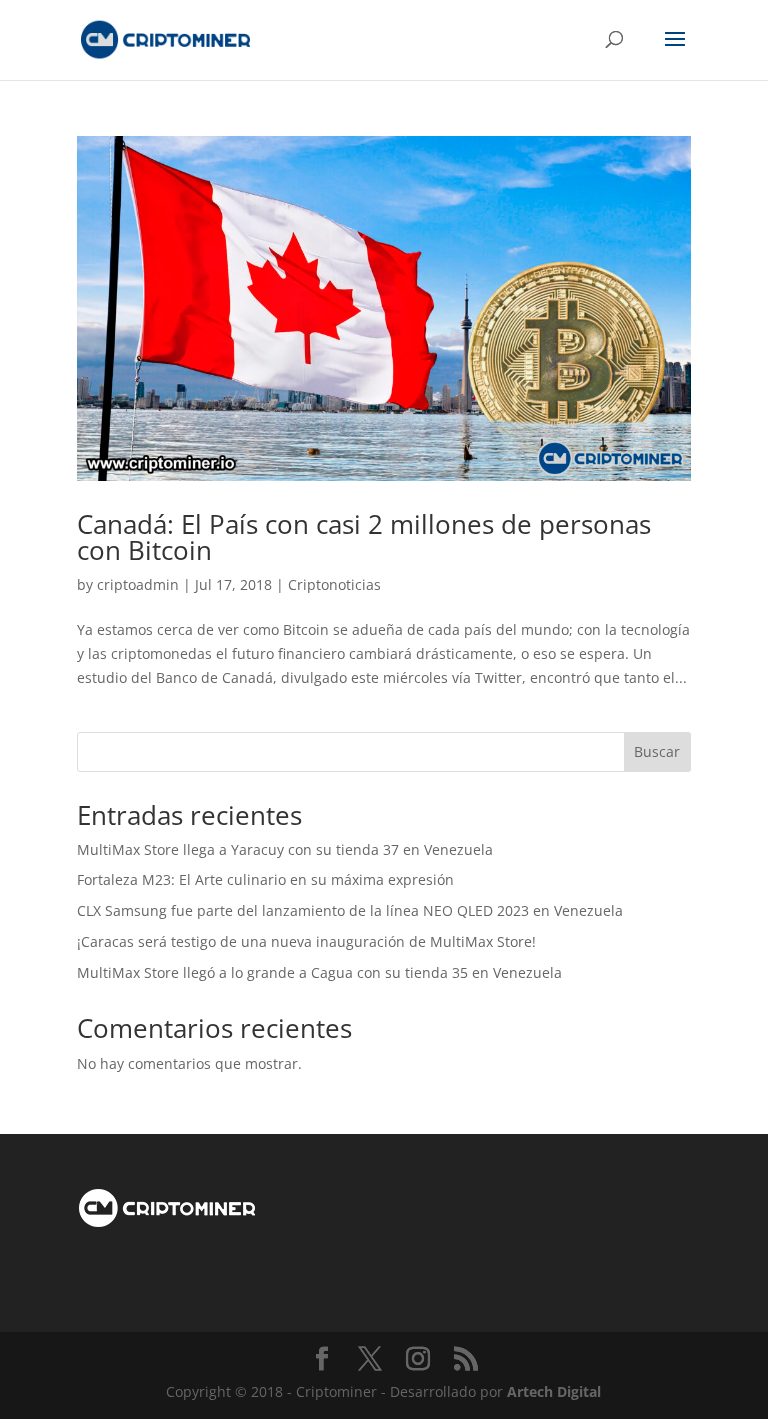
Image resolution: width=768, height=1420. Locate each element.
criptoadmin (138, 584)
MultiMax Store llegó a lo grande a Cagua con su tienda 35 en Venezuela (319, 972)
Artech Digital (554, 1391)
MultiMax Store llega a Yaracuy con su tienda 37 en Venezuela (285, 849)
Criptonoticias (334, 584)
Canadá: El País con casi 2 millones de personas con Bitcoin (364, 537)
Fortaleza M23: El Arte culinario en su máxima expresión (265, 879)
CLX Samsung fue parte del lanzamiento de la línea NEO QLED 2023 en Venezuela (350, 910)
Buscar (657, 751)
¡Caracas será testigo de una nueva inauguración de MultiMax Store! (306, 941)
